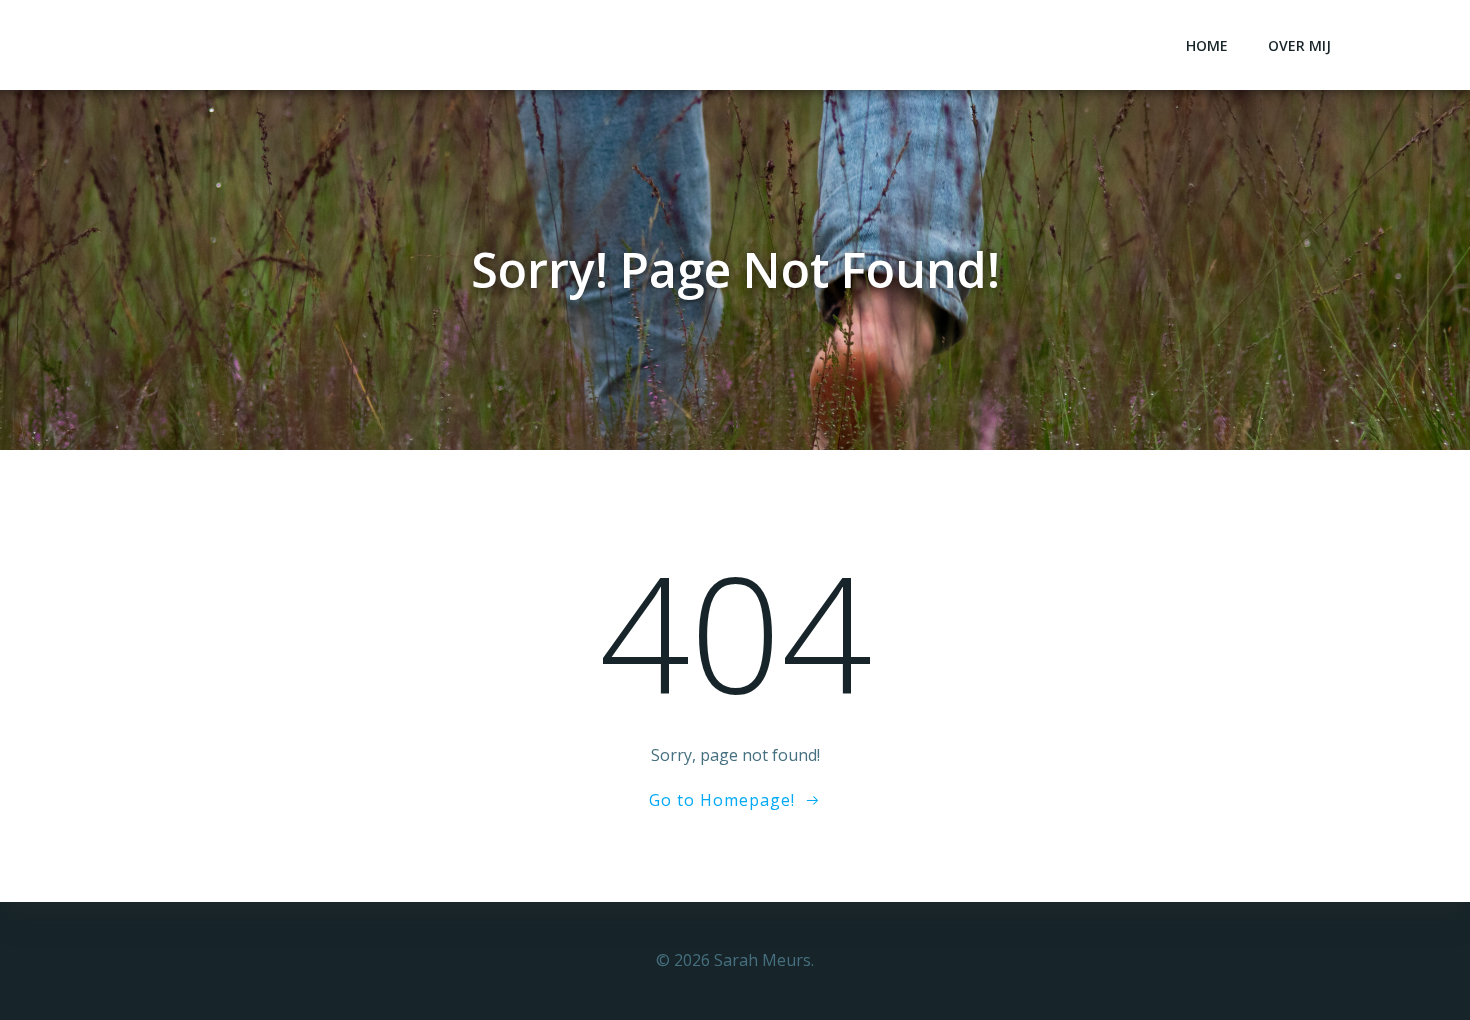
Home (1207, 45)
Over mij (1299, 45)
